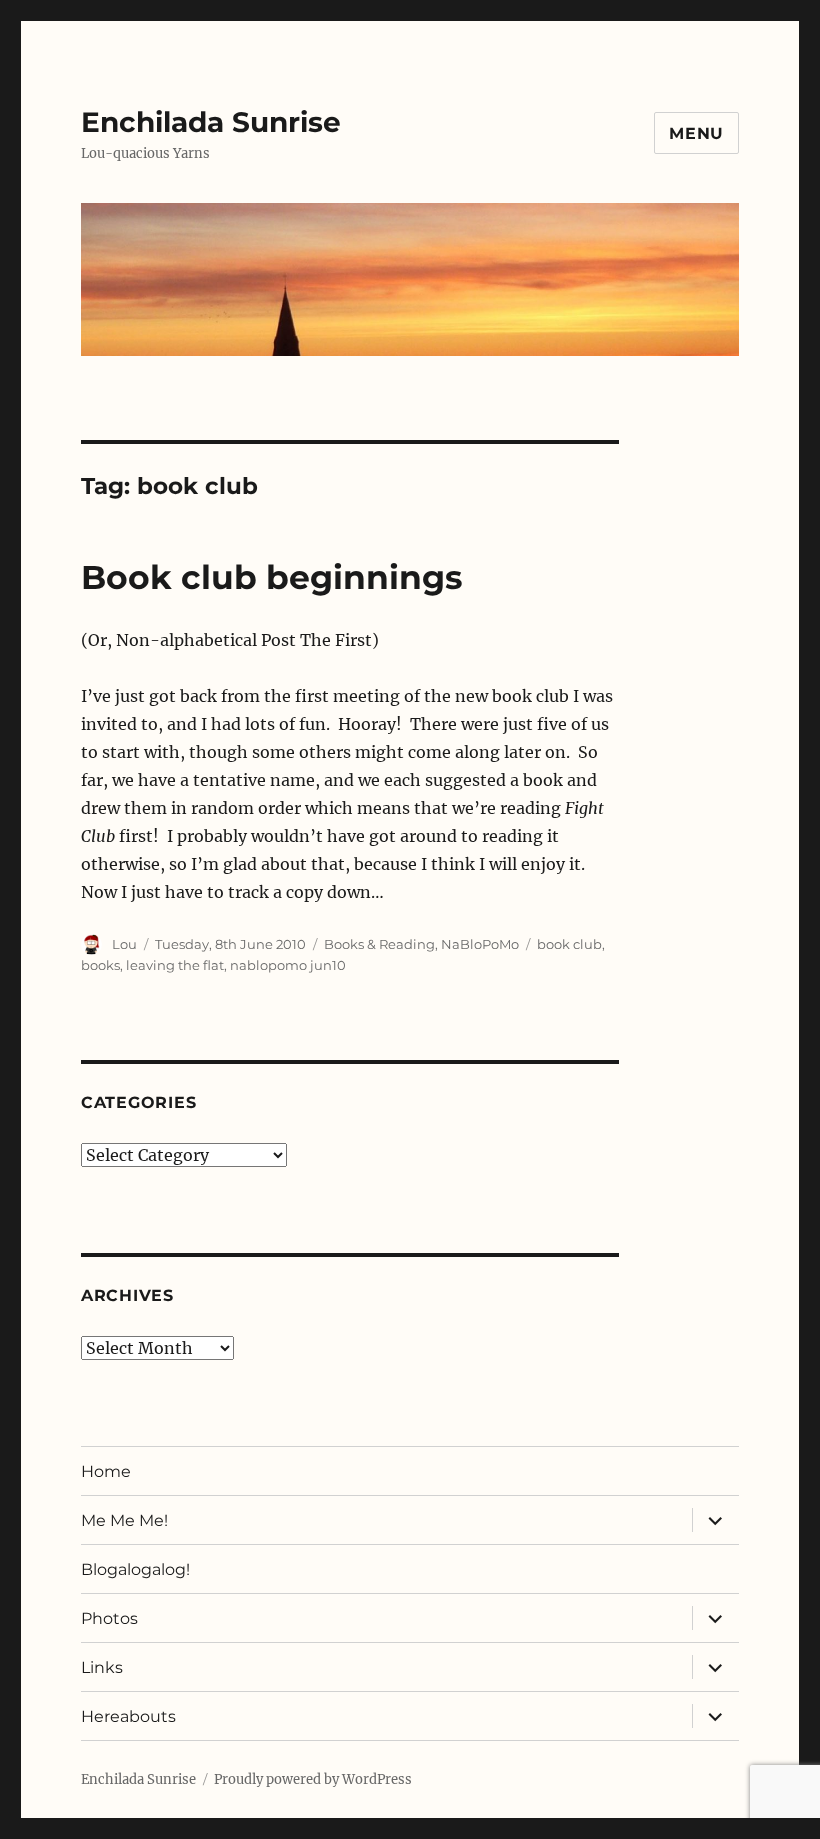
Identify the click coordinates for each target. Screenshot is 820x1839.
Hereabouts (128, 1716)
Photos (109, 1618)
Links (102, 1667)
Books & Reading (379, 944)
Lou (124, 944)
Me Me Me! (124, 1520)
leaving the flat (175, 965)
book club (569, 944)
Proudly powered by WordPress (313, 1779)
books (100, 965)
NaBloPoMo (480, 944)
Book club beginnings (272, 577)
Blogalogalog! (135, 1569)
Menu (696, 133)
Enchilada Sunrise (211, 122)
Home (106, 1471)
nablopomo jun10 (288, 965)
